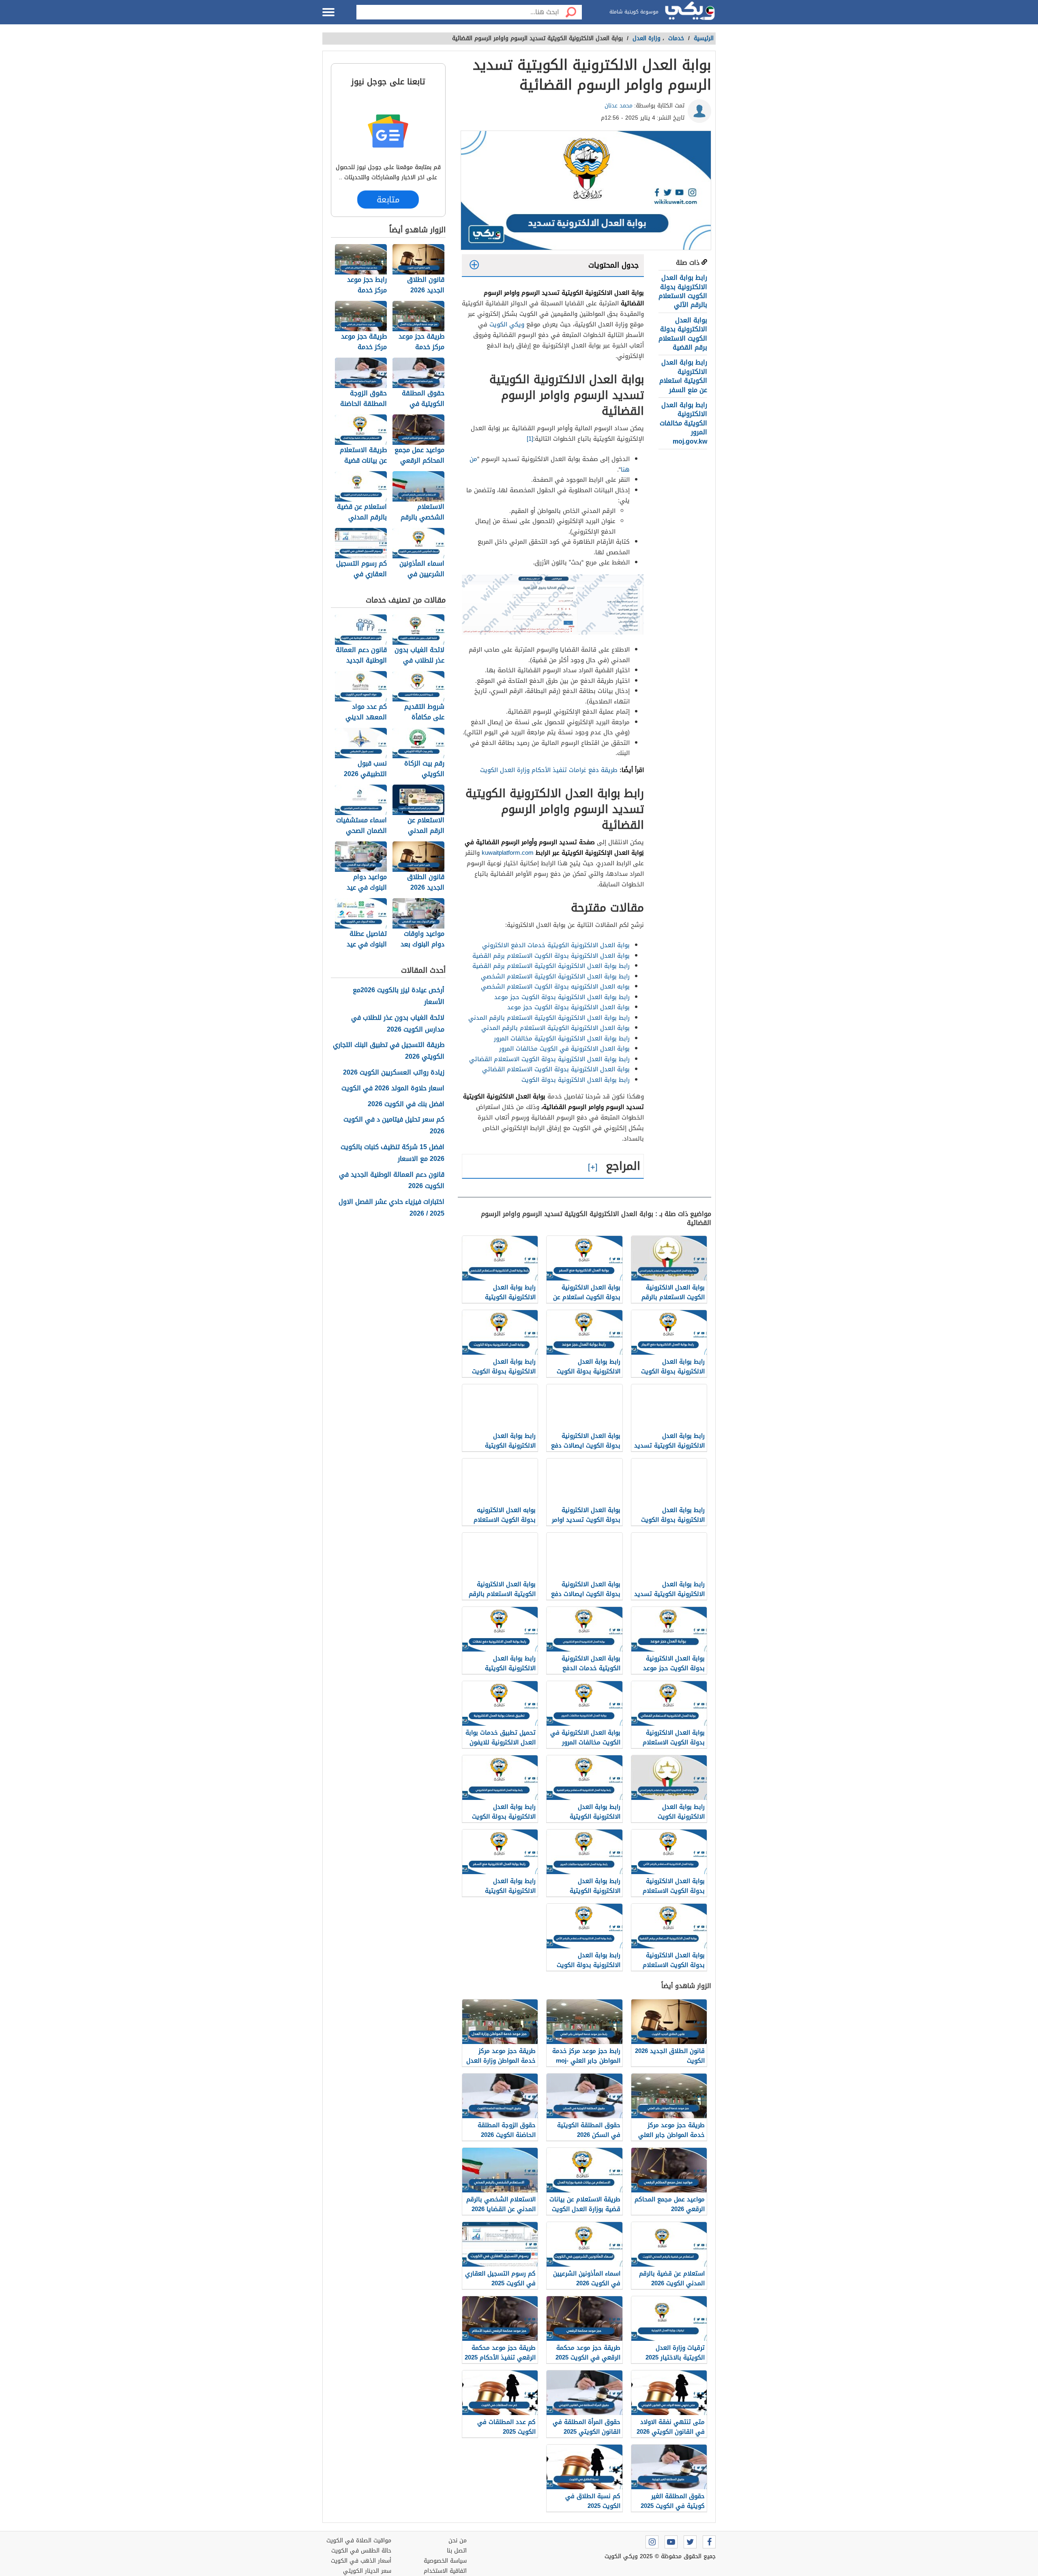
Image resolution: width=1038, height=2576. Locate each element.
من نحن (458, 2541)
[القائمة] (328, 12)
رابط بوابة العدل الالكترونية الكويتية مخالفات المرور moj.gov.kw (683, 423)
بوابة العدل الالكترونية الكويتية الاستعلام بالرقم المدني (555, 1028)
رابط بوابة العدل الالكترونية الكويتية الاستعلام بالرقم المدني (549, 1018)
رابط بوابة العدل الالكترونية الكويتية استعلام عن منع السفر (683, 376)
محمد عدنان (619, 106)
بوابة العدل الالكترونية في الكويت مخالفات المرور (564, 1049)
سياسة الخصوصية (445, 2561)
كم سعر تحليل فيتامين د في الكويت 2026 (394, 1126)
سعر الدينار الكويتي (367, 2571)
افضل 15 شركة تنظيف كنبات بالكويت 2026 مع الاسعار (392, 1153)
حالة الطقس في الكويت (361, 2551)
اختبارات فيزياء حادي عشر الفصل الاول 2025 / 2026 (391, 1208)
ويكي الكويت (507, 324)
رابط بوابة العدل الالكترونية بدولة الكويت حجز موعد (562, 997)
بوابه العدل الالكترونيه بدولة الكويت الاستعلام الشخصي (555, 987)
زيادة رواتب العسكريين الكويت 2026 (394, 1073)
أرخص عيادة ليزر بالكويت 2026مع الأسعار (399, 996)
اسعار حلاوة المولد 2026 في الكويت (393, 1089)
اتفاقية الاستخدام (445, 2571)
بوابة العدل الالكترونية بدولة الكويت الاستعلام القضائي (556, 1069)
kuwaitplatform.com (508, 853)
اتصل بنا (457, 2551)
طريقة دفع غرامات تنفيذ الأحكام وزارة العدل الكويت (549, 770)
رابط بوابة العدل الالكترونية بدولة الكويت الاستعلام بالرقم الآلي (683, 291)
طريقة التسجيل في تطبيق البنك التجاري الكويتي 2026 (389, 1051)
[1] (530, 439)
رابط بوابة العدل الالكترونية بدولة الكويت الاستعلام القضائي (549, 1059)
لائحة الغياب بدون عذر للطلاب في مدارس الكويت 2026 (398, 1024)
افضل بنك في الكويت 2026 (406, 1104)
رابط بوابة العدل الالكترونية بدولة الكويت (576, 1080)
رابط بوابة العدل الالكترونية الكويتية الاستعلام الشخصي (555, 976)
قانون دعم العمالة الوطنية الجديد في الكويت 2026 (392, 1181)
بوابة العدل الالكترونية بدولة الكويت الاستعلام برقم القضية (683, 334)
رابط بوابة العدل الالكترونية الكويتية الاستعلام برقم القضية (551, 966)
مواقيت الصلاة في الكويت (359, 2541)
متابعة (388, 199)
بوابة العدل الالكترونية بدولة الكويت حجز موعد (568, 1007)
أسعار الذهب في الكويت (361, 2561)
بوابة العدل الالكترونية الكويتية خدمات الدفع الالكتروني (556, 945)
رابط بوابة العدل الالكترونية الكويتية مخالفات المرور (562, 1038)
